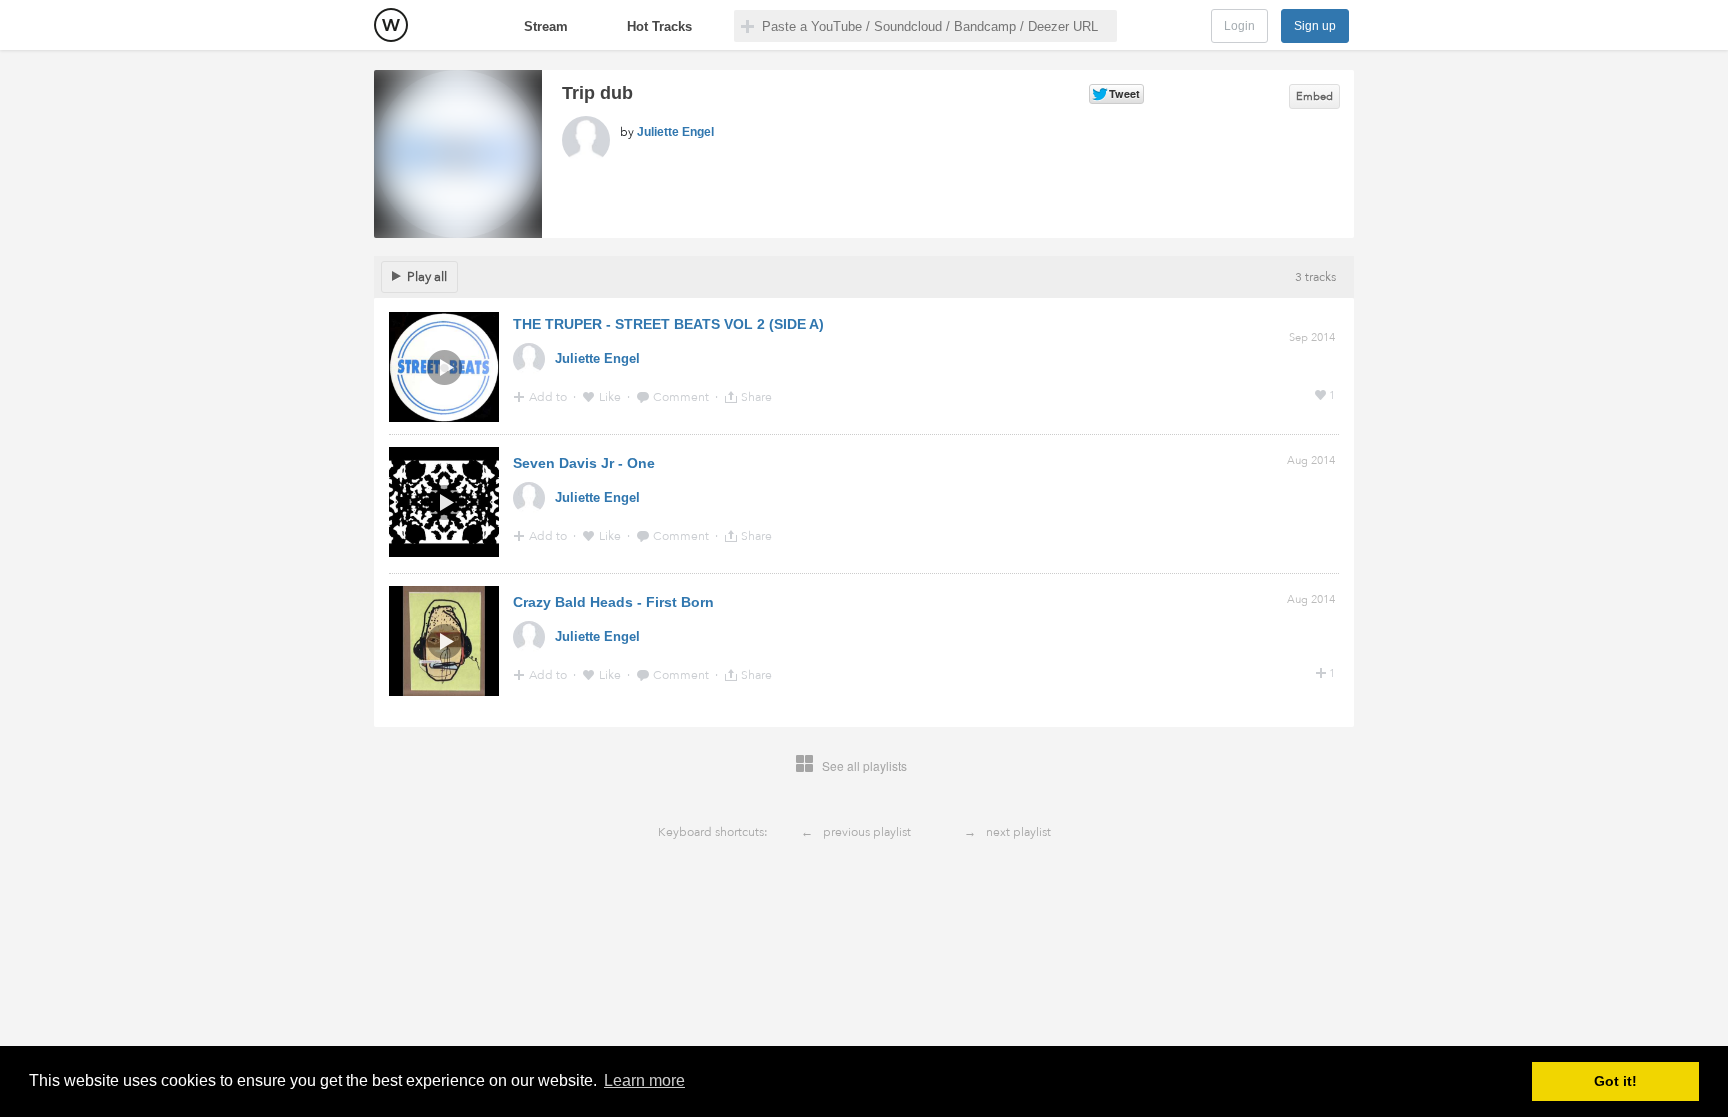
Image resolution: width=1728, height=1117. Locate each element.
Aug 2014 (1311, 460)
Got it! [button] (1615, 1081)
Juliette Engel (675, 132)
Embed (1314, 96)
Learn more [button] (644, 1080)
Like (611, 397)
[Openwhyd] (391, 25)
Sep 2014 (1312, 337)
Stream (546, 26)
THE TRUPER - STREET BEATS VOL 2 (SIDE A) (668, 324)
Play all (427, 277)
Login (1239, 26)
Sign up (1315, 26)
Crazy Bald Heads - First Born (613, 602)
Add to (549, 397)
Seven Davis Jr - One (584, 463)
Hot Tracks (659, 26)
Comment (682, 397)
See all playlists (864, 765)
